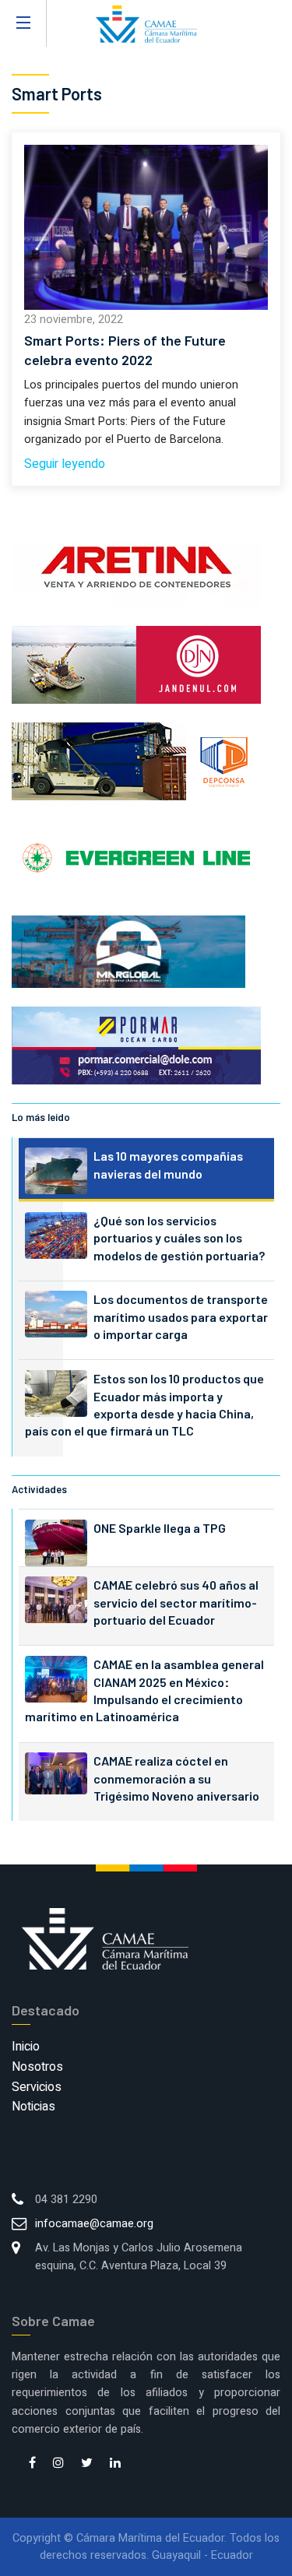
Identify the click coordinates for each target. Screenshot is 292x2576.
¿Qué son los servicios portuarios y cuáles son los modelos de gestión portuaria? (179, 1238)
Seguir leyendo (65, 464)
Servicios (37, 2087)
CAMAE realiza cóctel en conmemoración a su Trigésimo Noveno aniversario (176, 1778)
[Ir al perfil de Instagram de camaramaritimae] (58, 2464)
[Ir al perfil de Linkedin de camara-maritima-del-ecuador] (115, 2464)
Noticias (33, 2107)
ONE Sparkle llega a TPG (160, 1528)
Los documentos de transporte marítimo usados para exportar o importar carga (181, 1316)
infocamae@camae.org (94, 2224)
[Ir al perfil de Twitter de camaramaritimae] (87, 2464)
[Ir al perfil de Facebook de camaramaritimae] (32, 2464)
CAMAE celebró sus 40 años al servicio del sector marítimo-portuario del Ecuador (176, 1602)
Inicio (26, 2047)
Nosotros (37, 2067)
